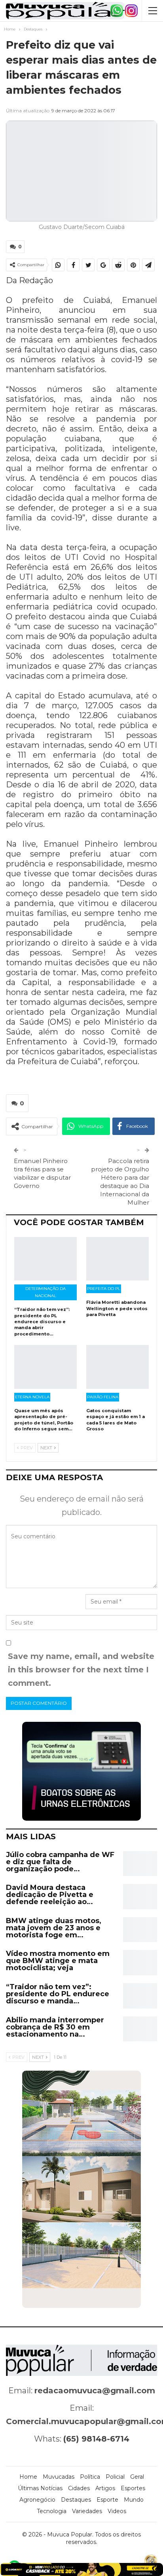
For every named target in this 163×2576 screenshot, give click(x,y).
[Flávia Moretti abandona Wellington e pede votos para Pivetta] (118, 1259)
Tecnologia (52, 2511)
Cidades (79, 2488)
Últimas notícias (40, 2488)
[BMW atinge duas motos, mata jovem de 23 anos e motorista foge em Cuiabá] (140, 1930)
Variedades (87, 2511)
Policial (115, 2477)
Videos (117, 2511)
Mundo (134, 2500)
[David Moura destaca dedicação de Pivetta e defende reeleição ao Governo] (140, 1897)
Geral (137, 2477)
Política (90, 2477)
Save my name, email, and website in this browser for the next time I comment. (81, 1670)
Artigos (105, 2488)
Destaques (76, 2500)
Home (28, 2477)
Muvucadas (59, 2477)
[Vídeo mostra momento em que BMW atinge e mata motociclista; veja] (140, 1963)
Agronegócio (37, 2500)
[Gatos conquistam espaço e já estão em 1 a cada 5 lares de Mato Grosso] (118, 1367)
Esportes (133, 2488)
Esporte (107, 2500)
